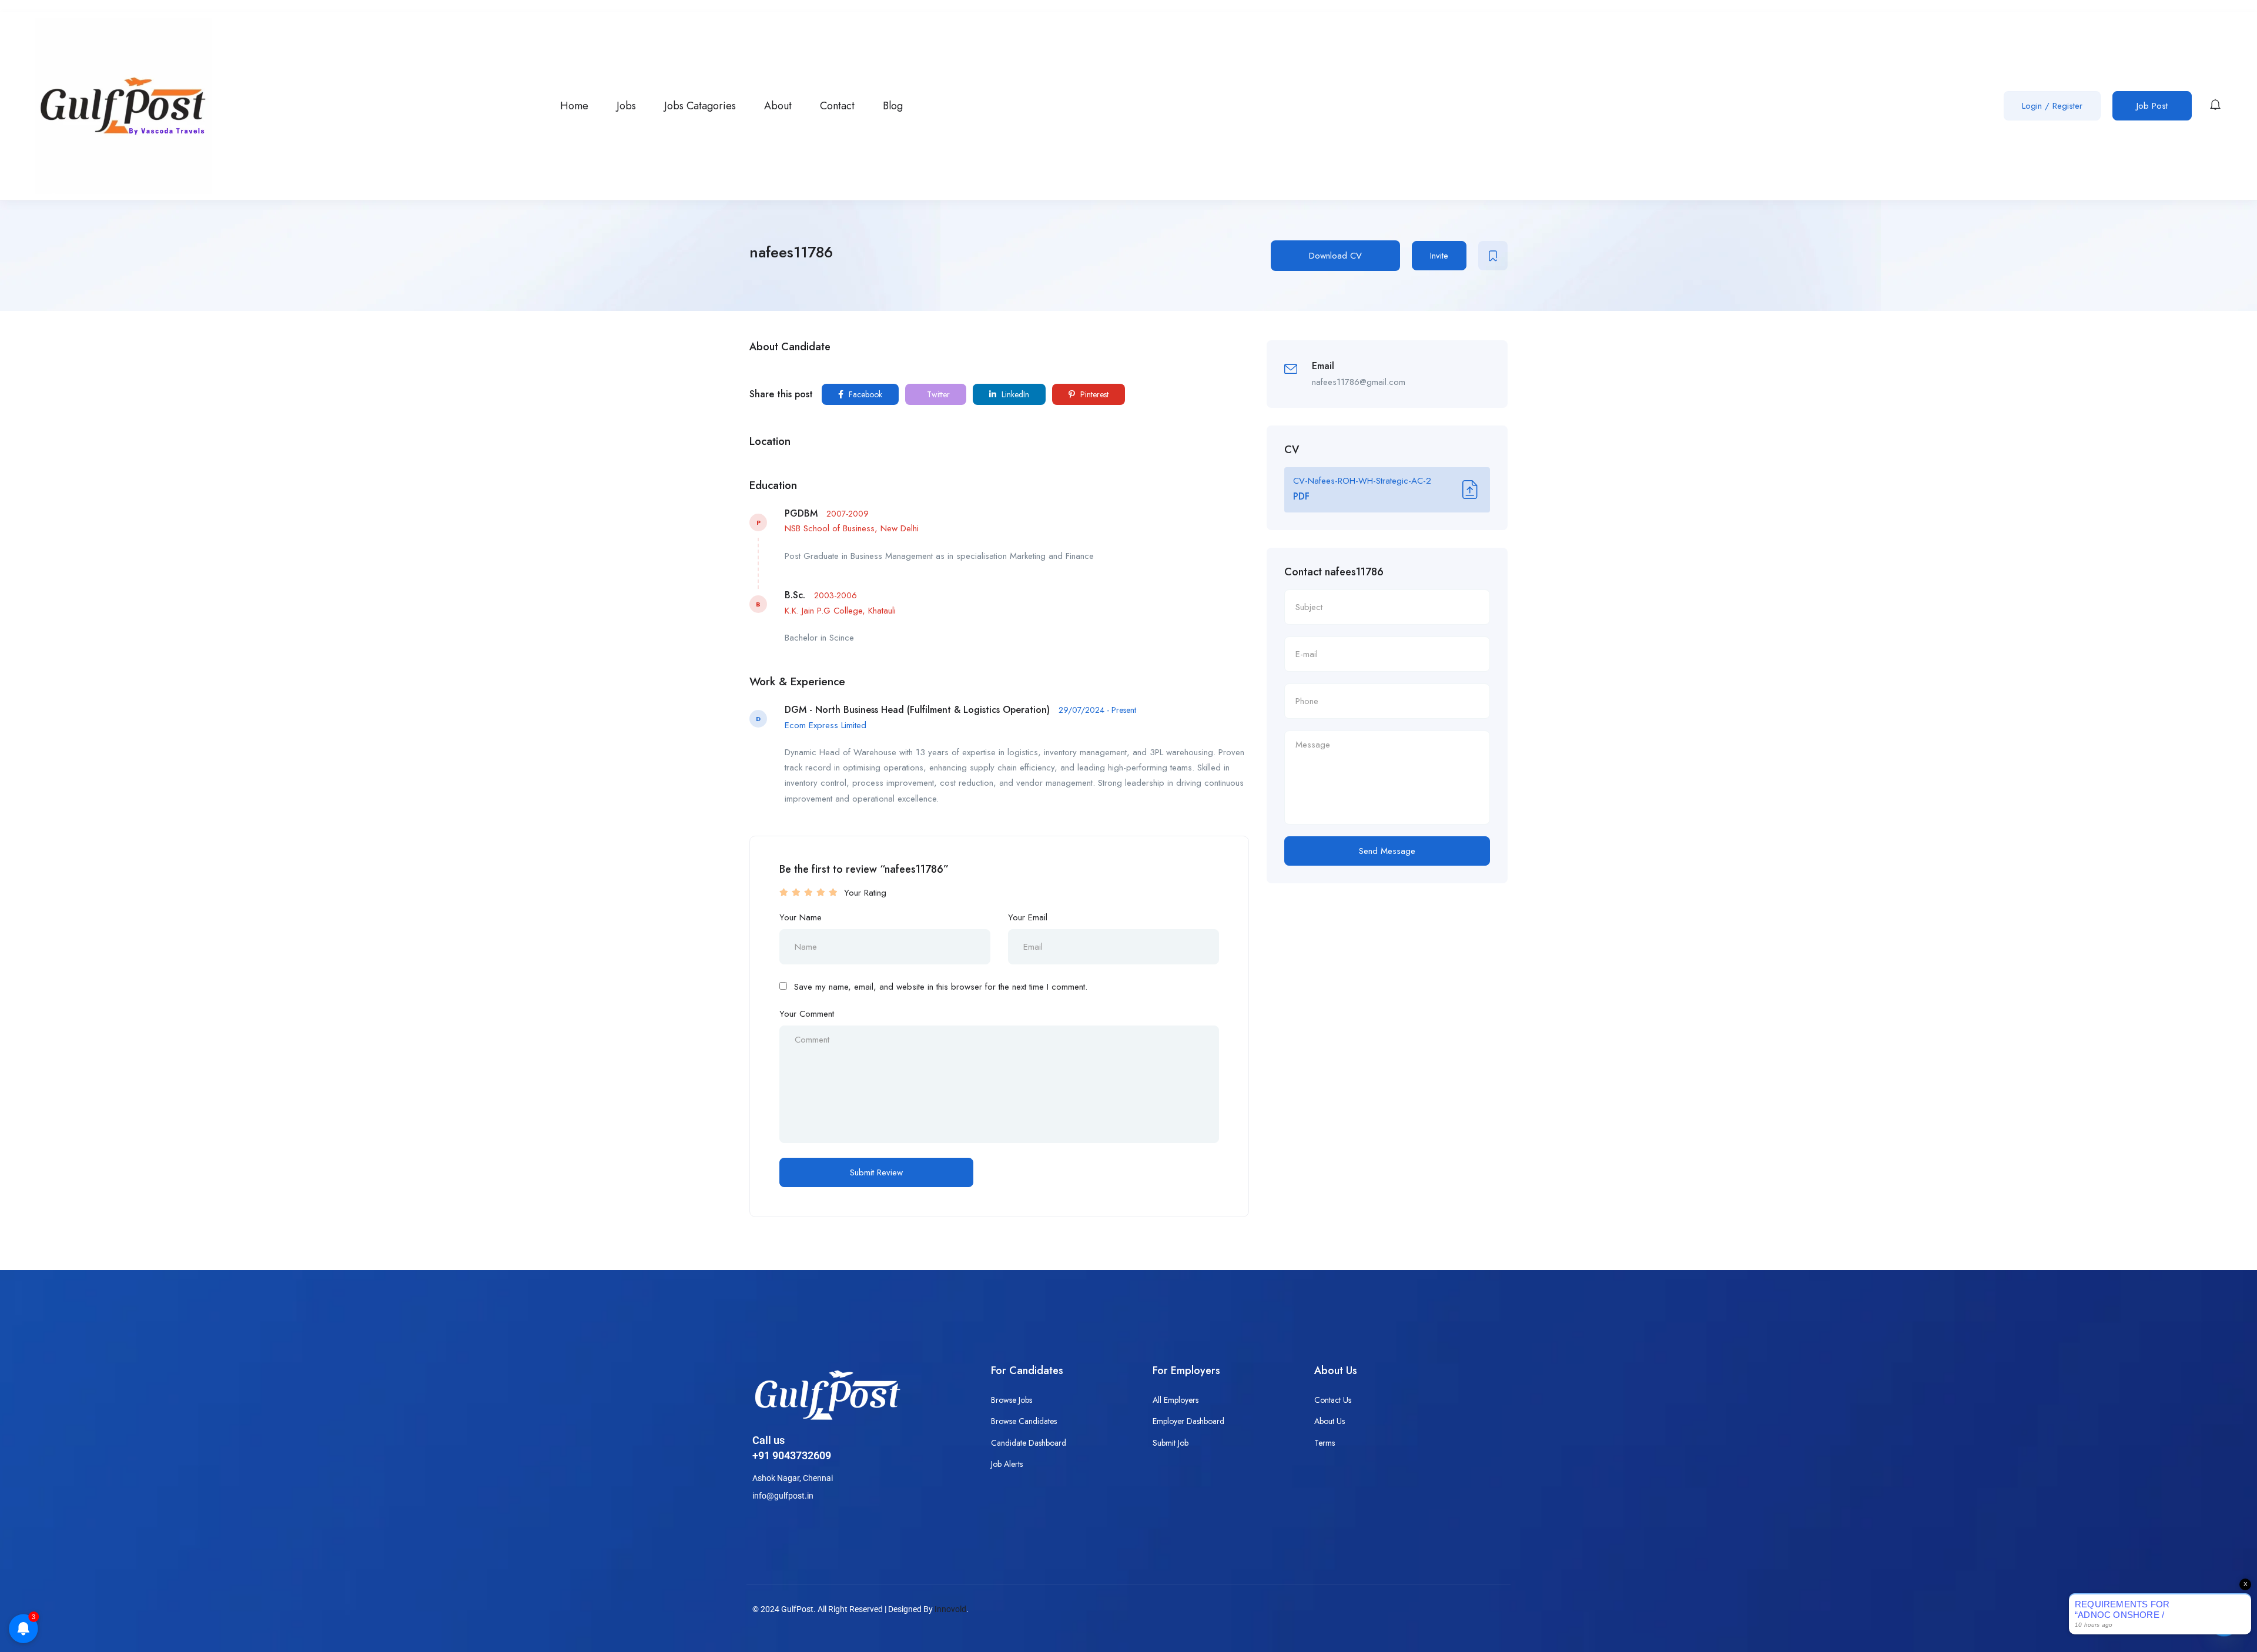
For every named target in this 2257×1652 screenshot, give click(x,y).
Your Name (801, 917)
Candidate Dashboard (1029, 1443)
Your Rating (865, 893)
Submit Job (1171, 1443)
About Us (1330, 1421)
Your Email (1028, 917)
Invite (1439, 256)
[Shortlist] (1493, 256)
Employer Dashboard (1188, 1421)
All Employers (1176, 1400)
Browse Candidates (1024, 1421)
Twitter (937, 394)
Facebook (864, 394)
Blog (893, 106)
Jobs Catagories (700, 106)
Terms (1325, 1443)
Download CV (1335, 256)
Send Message (1387, 851)
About (778, 106)
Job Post (2152, 106)
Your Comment (807, 1014)
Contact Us (1333, 1400)
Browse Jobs (1012, 1400)
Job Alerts (1007, 1464)
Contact (837, 106)
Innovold (950, 1609)
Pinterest (1093, 394)
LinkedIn (1014, 394)
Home (574, 106)
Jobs (626, 106)
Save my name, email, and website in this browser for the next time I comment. (941, 987)
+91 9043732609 (792, 1455)
